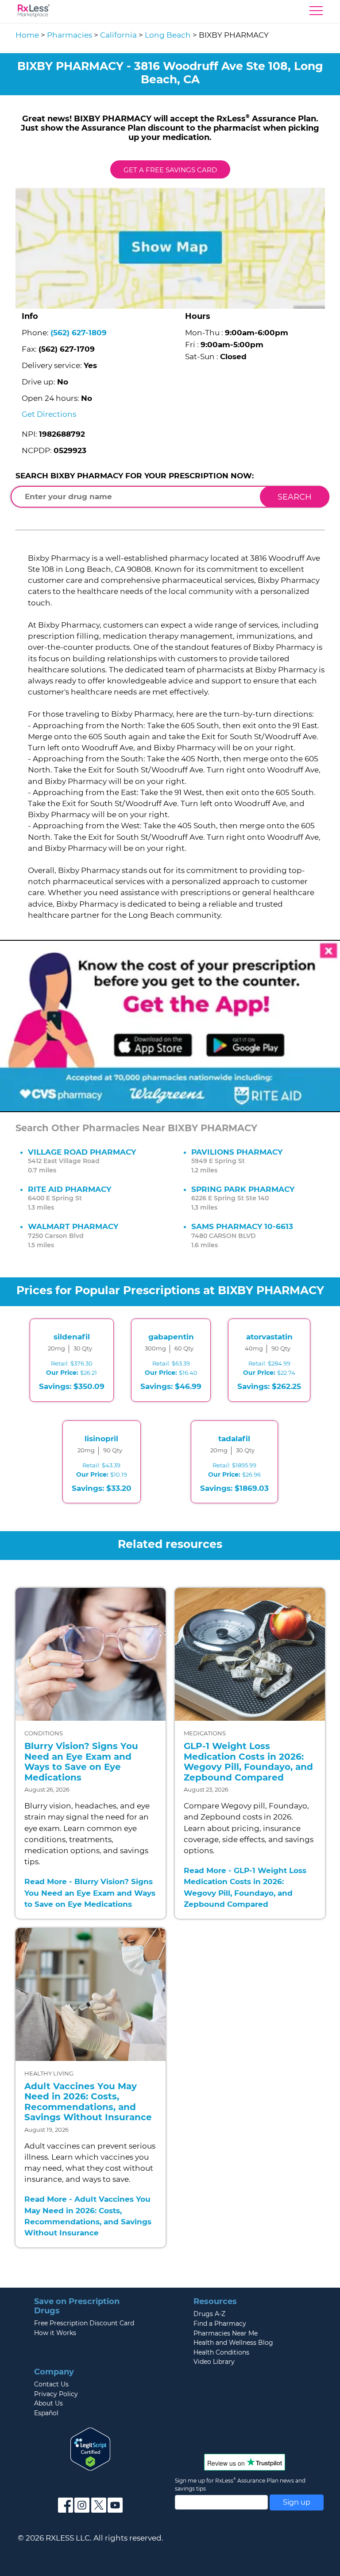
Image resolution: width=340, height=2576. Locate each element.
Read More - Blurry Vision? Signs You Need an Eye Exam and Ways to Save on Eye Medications (90, 1893)
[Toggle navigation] (316, 13)
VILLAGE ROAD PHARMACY (82, 1152)
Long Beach (168, 35)
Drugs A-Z (209, 2314)
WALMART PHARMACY (73, 1226)
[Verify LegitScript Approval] (90, 2448)
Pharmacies (70, 35)
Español (46, 2413)
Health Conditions (221, 2352)
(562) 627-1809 (79, 333)
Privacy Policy (56, 2394)
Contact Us (51, 2384)
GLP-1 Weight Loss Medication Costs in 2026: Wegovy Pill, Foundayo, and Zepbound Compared (248, 1762)
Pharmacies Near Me (226, 2333)
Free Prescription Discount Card (84, 2323)
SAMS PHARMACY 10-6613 (242, 1226)
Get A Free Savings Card (170, 170)
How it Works (55, 2333)
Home (27, 35)
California (118, 35)
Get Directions (49, 414)
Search (295, 497)
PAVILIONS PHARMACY (237, 1152)
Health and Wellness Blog (233, 2343)
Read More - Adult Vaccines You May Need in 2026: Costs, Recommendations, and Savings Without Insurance (88, 2216)
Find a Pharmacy (220, 2324)
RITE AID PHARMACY (70, 1189)
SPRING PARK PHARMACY (243, 1189)
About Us (48, 2403)
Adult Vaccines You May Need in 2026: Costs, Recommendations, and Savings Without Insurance (88, 2102)
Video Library (214, 2362)
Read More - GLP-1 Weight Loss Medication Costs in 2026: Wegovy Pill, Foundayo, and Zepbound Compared (245, 1887)
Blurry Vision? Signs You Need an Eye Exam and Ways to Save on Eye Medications (81, 1762)
